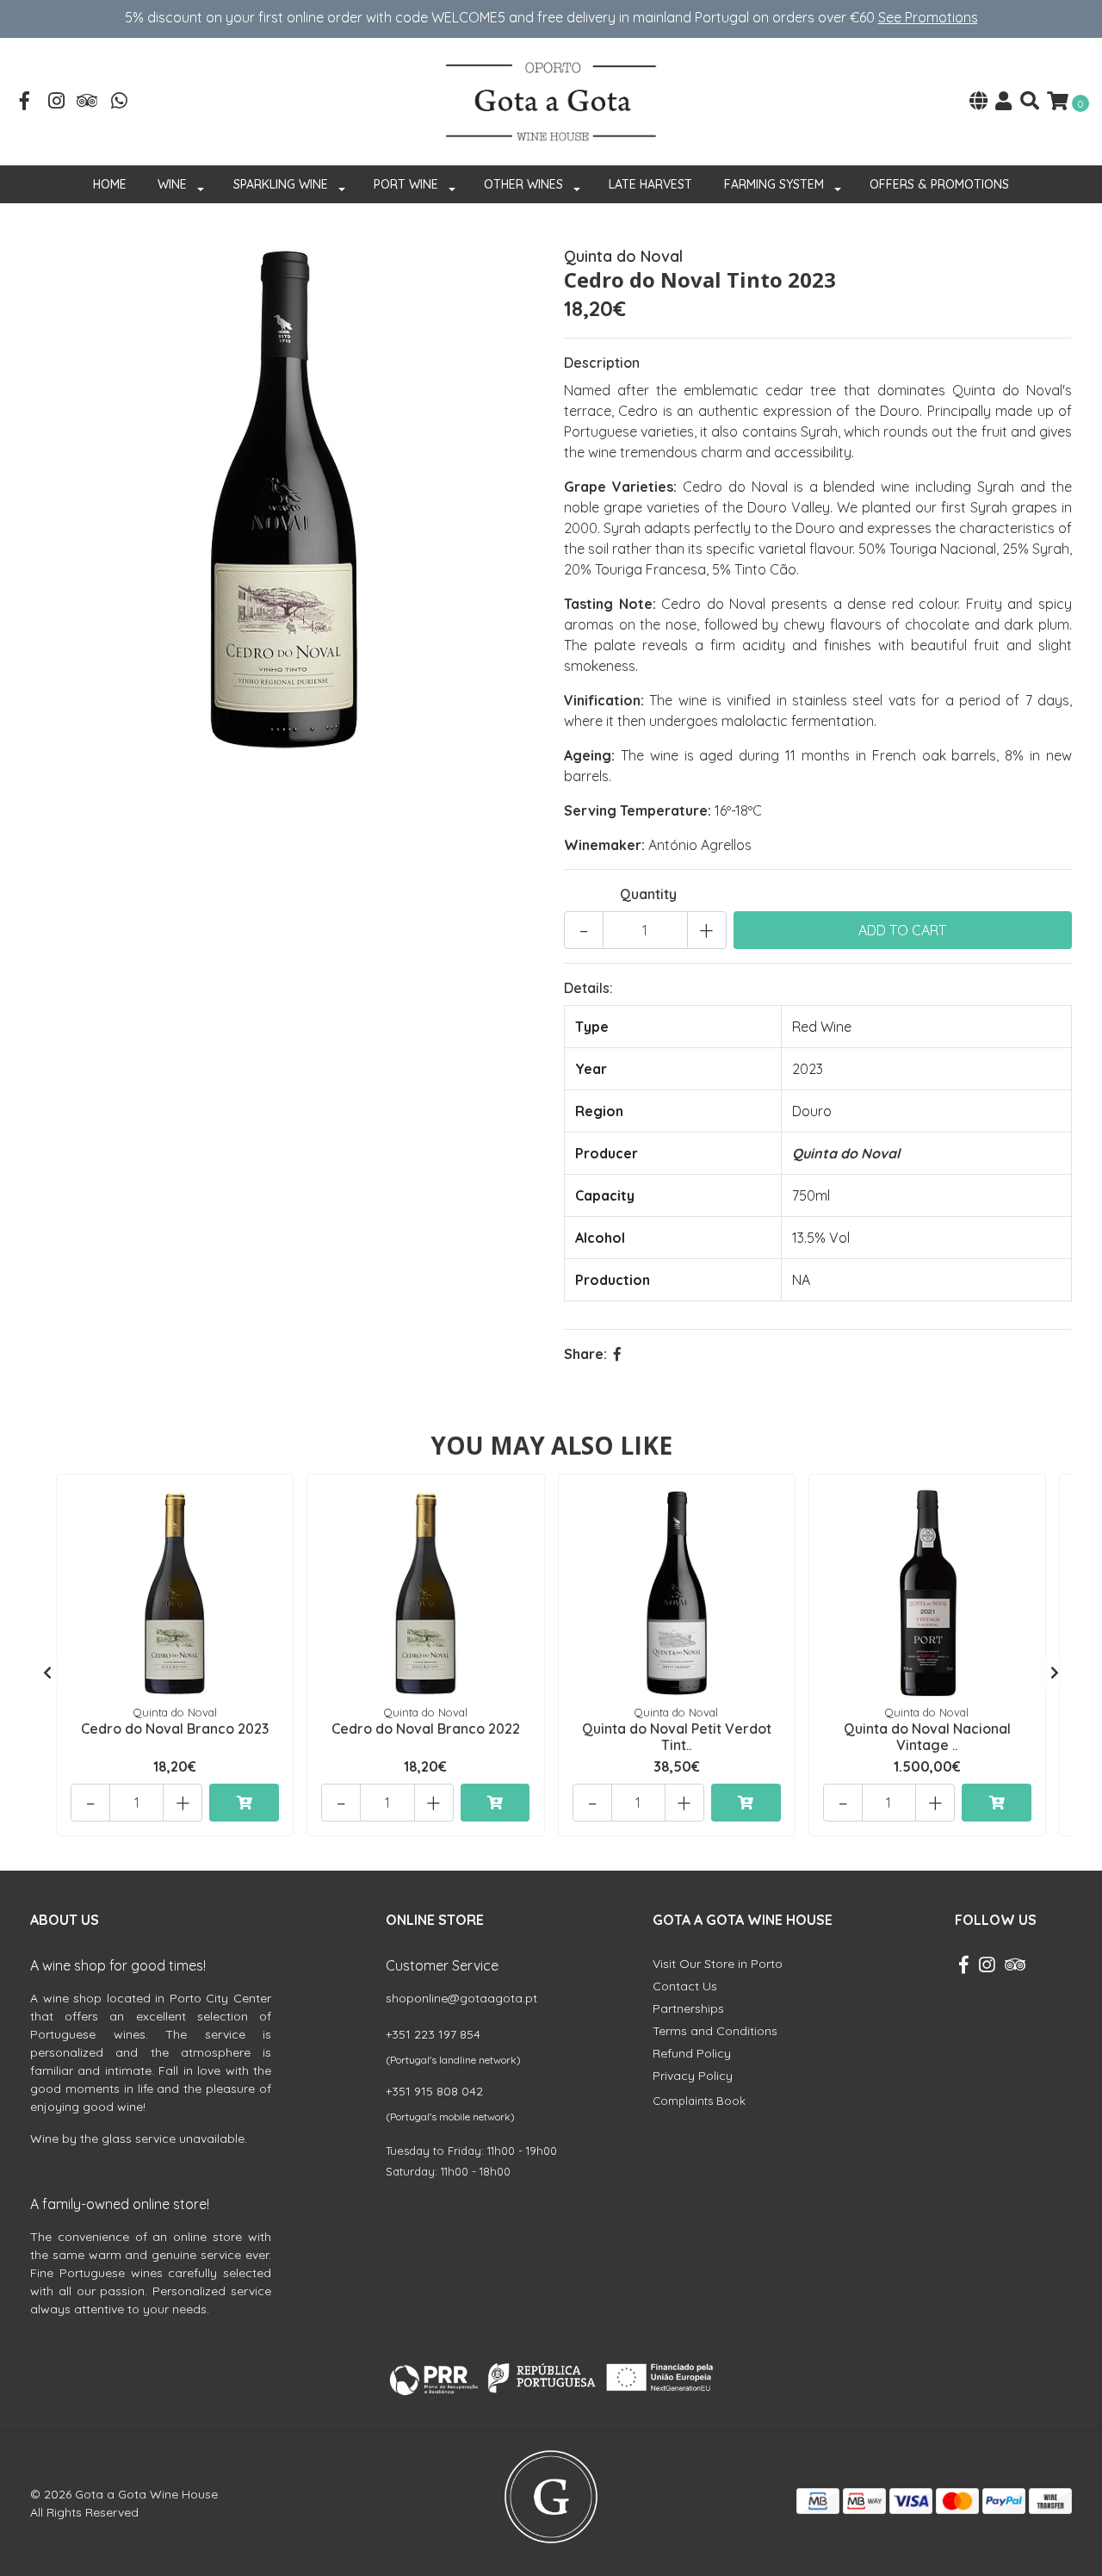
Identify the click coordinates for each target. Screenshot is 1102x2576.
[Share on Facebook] (617, 1354)
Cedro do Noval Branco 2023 (175, 1729)
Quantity (648, 894)
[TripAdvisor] (88, 102)
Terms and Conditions (715, 2031)
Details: (588, 988)
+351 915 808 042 (434, 2091)
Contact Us (685, 1986)
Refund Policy (692, 2053)
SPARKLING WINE (281, 184)
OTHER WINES (523, 184)
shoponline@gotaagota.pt (461, 1998)
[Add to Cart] (244, 1803)
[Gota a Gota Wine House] (551, 100)
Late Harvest (650, 184)
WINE (172, 184)
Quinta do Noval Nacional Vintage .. (927, 1737)
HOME (110, 184)
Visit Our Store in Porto (718, 1964)
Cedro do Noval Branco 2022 (426, 1729)
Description (602, 363)
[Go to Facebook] (25, 102)
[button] (978, 102)
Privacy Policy (693, 2076)
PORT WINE (406, 184)
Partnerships (688, 2008)
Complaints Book (699, 2101)
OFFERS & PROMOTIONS (939, 184)
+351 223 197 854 (433, 2034)
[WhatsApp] (120, 102)
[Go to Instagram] (57, 102)
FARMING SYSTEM (774, 184)
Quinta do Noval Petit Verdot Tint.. (677, 1737)
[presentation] (47, 1673)
